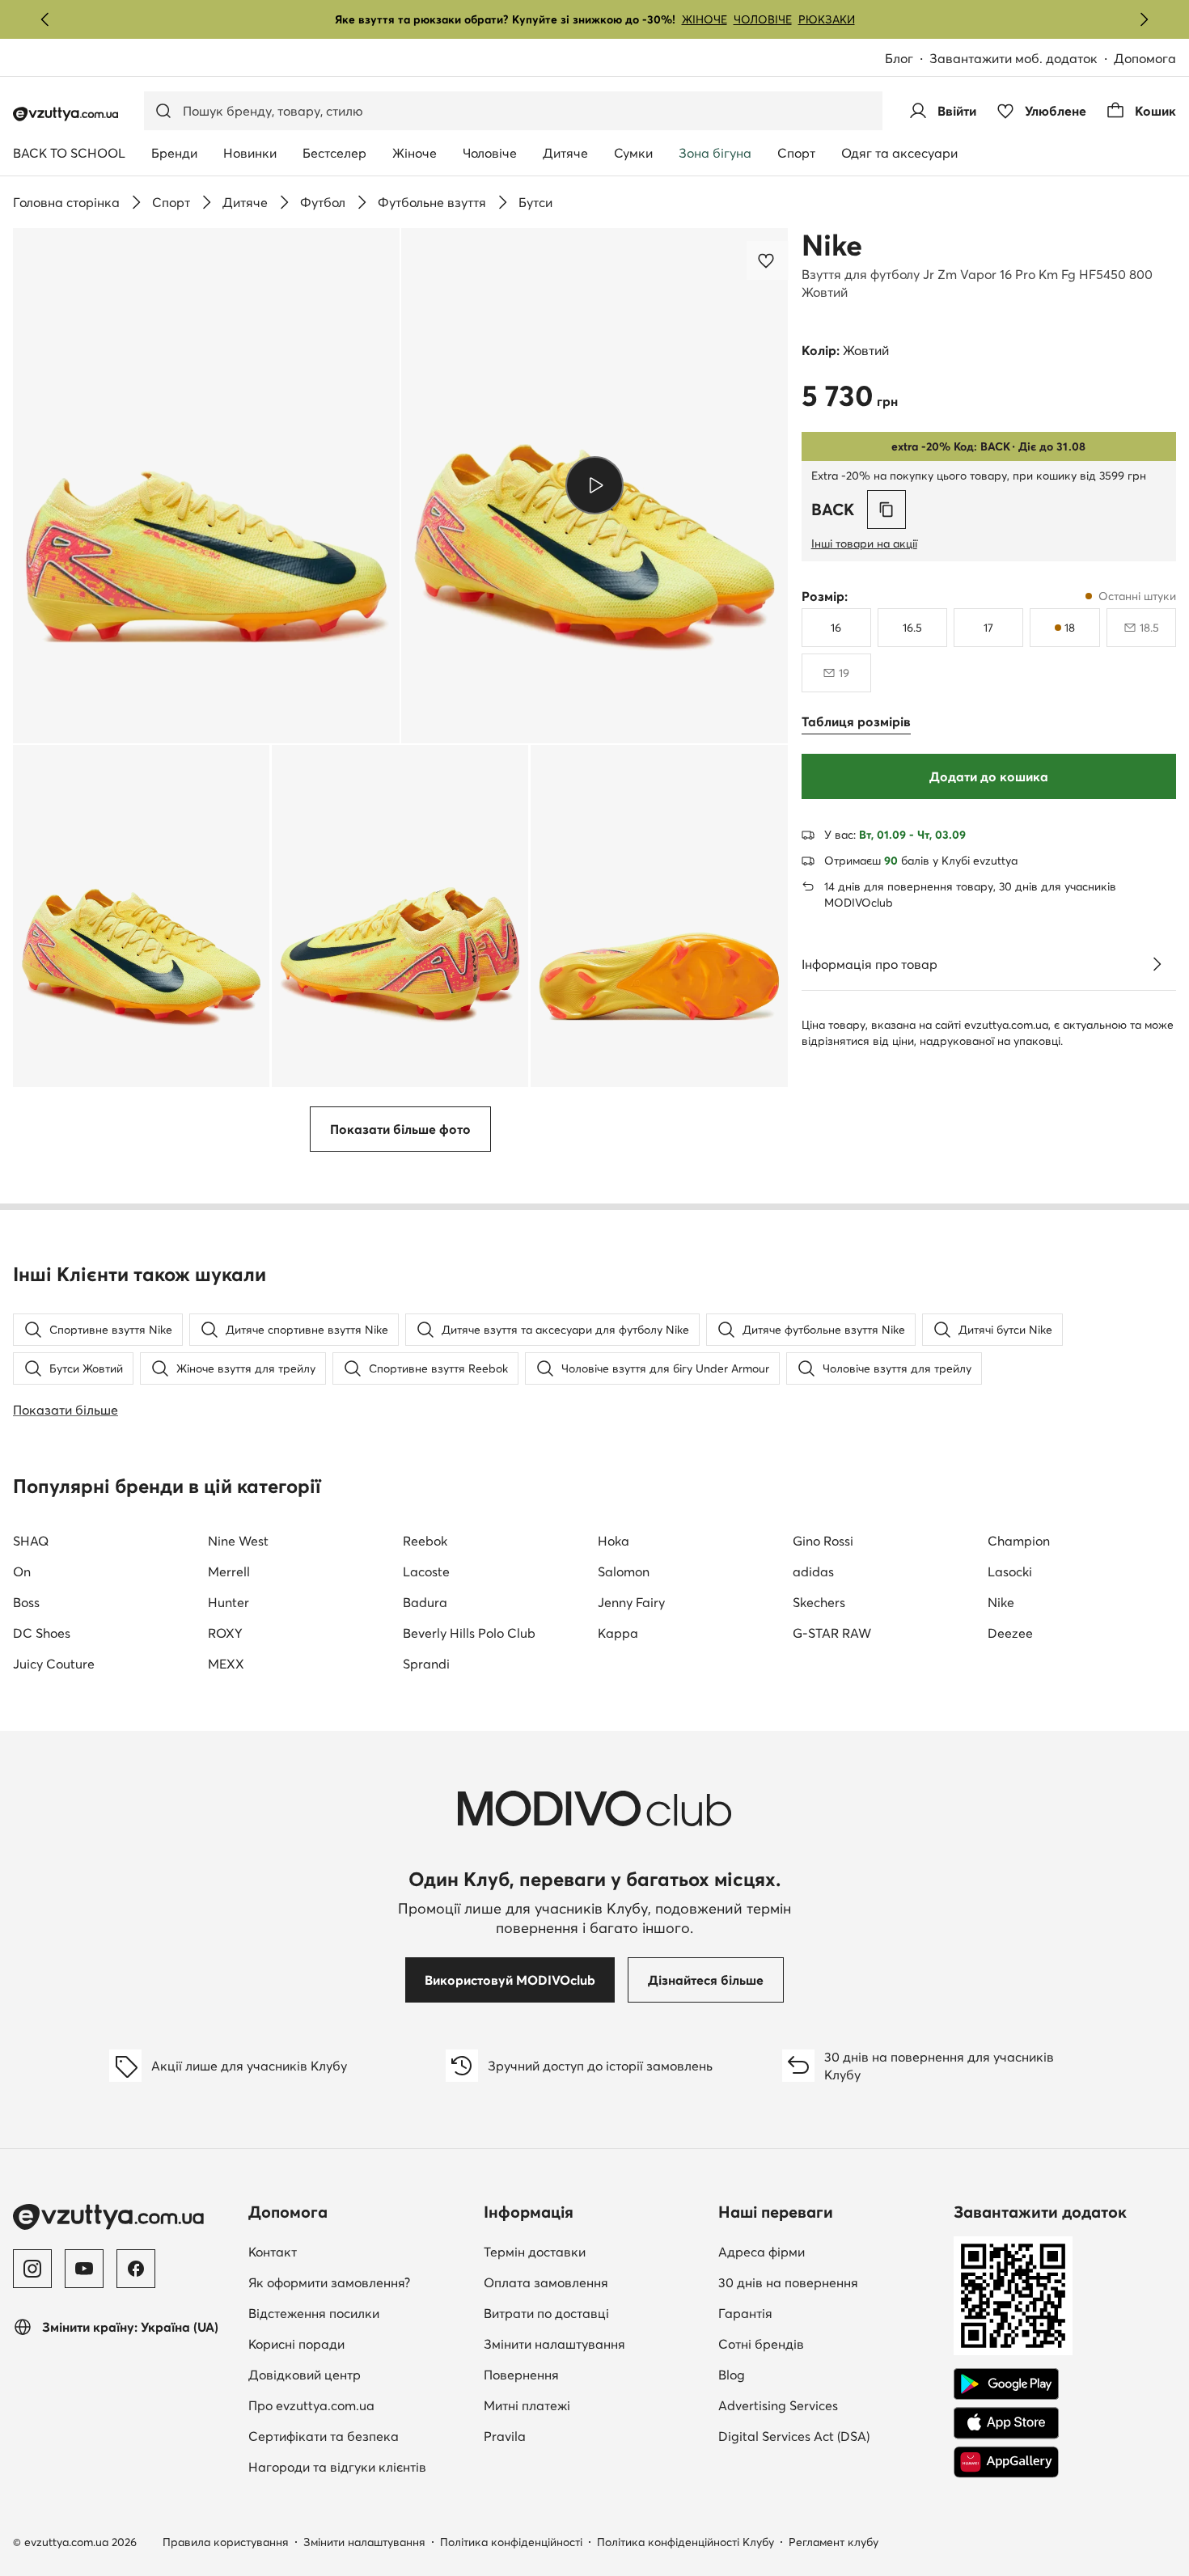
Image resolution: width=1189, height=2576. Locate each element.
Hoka (614, 1541)
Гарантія (745, 2313)
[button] (206, 486)
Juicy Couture (54, 1664)
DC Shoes (42, 1633)
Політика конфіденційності (511, 2542)
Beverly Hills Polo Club (469, 1633)
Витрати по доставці (546, 2313)
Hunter (228, 1602)
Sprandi (426, 1664)
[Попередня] (45, 19)
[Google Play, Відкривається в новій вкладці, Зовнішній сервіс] (1006, 2384)
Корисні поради (296, 2344)
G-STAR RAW (832, 1633)
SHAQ (31, 1541)
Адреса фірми (762, 2252)
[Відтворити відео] (594, 485)
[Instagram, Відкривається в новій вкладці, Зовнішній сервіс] (32, 2269)
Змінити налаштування (554, 2344)
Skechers (819, 1602)
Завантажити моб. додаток (1022, 59)
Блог (907, 59)
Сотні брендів (761, 2344)
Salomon (624, 1571)
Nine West (238, 1541)
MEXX (226, 1664)
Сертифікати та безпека (324, 2436)
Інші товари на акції (864, 544)
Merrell (229, 1571)
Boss (26, 1602)
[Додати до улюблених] (768, 260)
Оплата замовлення (546, 2282)
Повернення (521, 2375)
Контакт (360, 2251)
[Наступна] (1144, 19)
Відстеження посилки (314, 2313)
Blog (825, 2374)
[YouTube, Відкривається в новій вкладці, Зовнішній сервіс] (84, 2269)
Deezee (1010, 1633)
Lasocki (1010, 1571)
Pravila (505, 2436)
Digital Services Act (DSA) (794, 2436)
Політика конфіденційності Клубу (685, 2542)
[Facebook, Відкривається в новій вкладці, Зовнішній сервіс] (136, 2269)
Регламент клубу (834, 2542)
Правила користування (226, 2542)
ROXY (225, 1633)
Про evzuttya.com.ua (311, 2405)
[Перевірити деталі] (1157, 964)
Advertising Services (829, 2405)
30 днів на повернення (788, 2282)
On (22, 1571)
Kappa (618, 1633)
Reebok (425, 1541)
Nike (832, 245)
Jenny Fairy (631, 1602)
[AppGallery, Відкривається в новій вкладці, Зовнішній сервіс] (1006, 2462)
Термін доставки (535, 2252)
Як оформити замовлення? (329, 2282)
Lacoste (426, 1571)
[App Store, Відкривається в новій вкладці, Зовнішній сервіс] (1006, 2423)
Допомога (1145, 58)
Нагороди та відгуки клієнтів (337, 2467)
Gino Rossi (823, 1541)
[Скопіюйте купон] (886, 510)
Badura (425, 1602)
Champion (1019, 1541)
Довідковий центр (305, 2375)
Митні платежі (527, 2405)
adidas (813, 1571)
